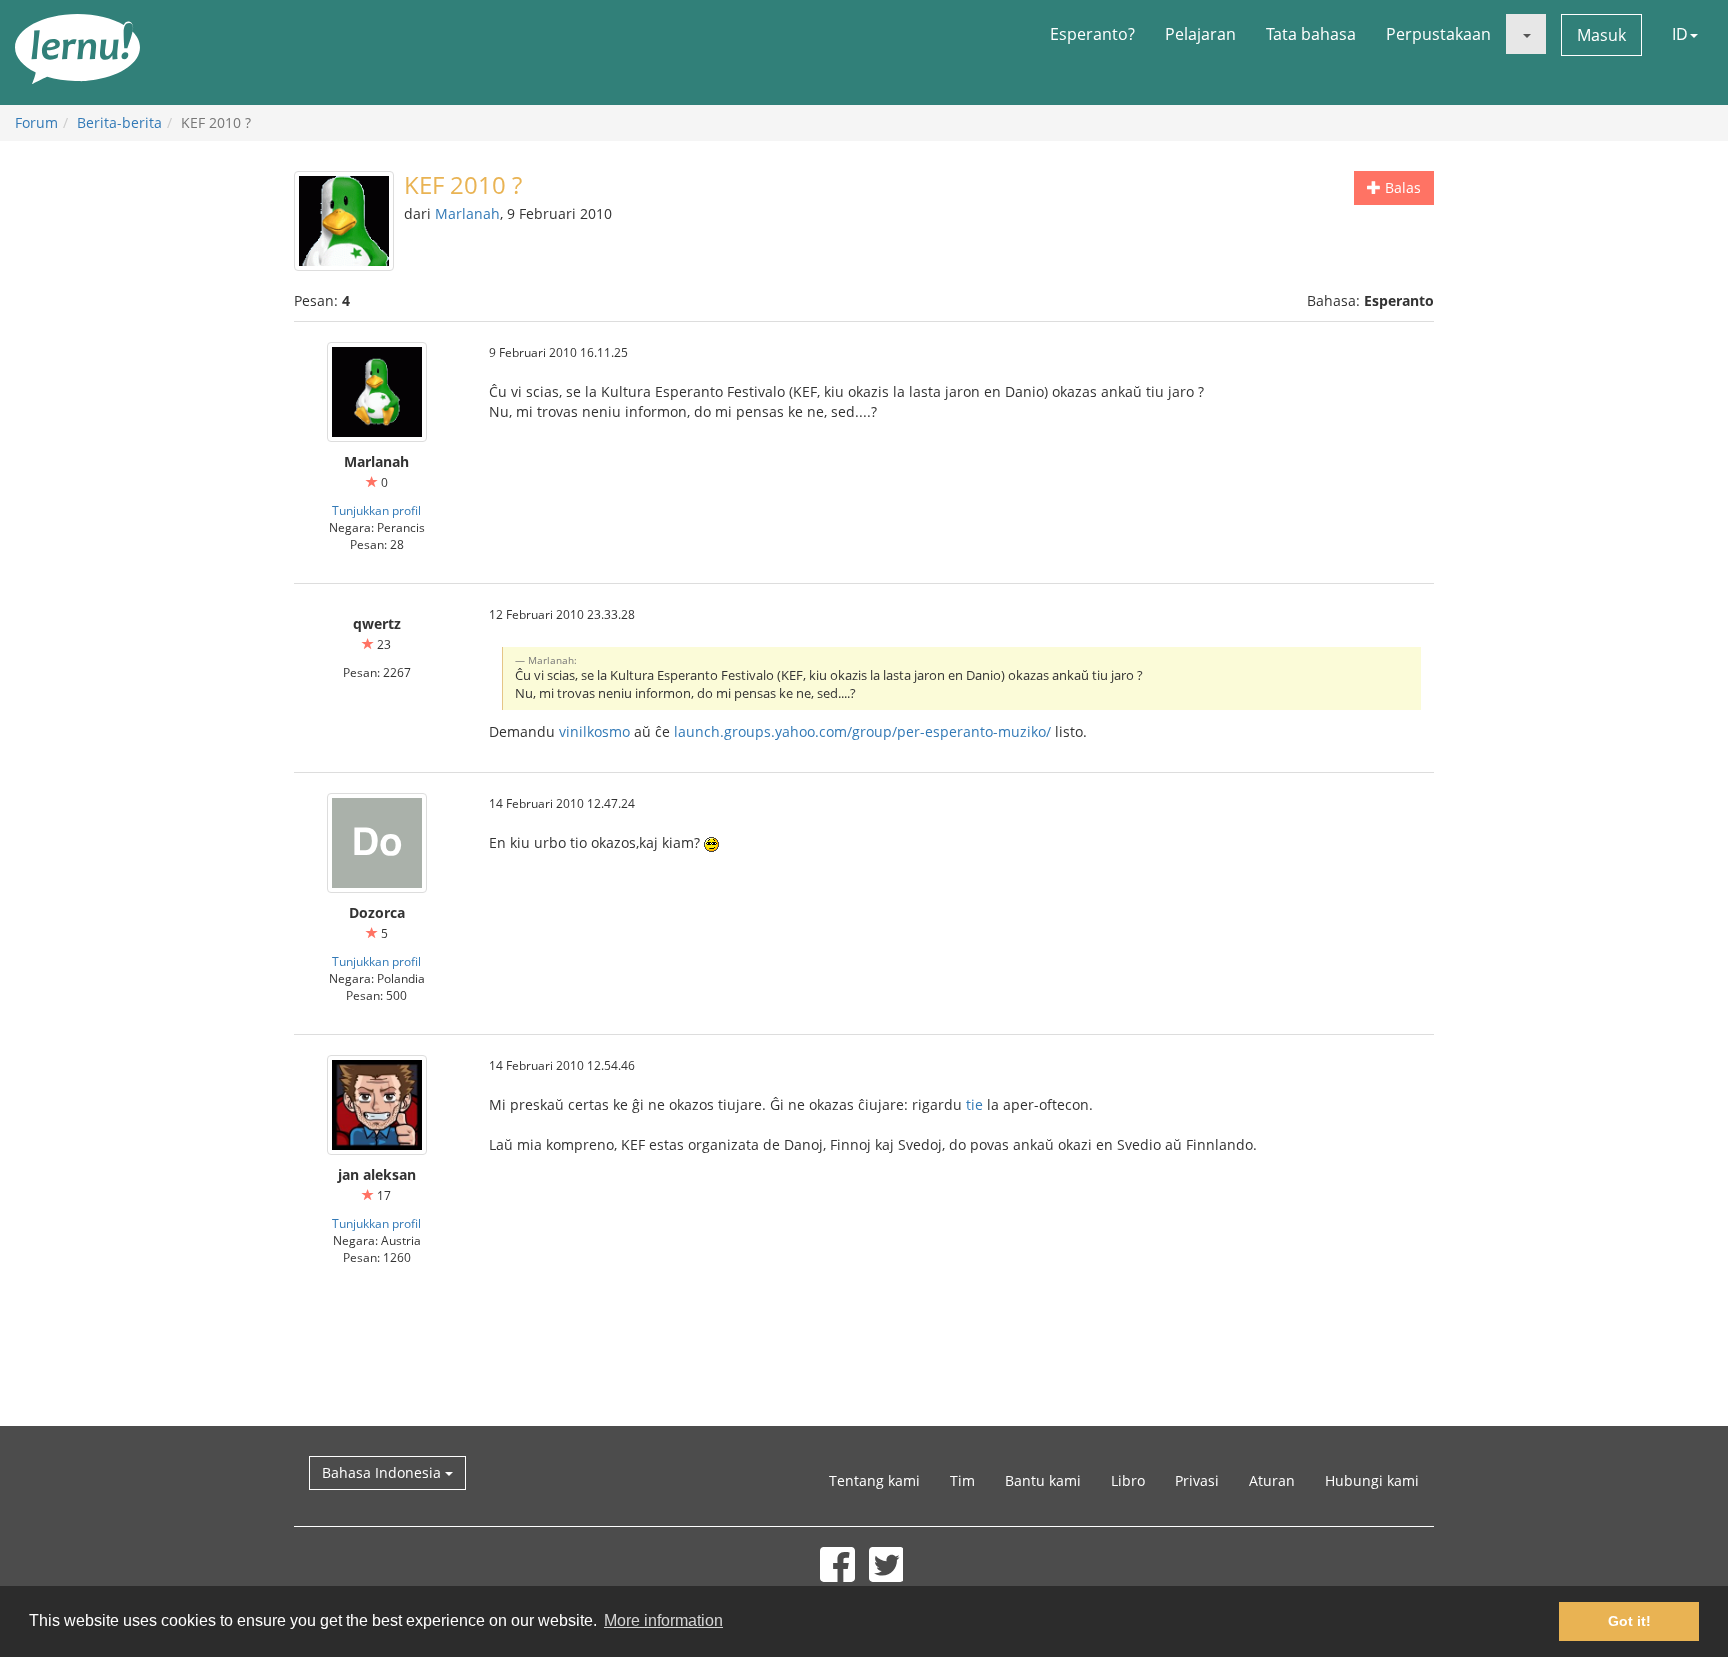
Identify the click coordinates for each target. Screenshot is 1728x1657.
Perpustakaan (1438, 34)
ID (1680, 34)
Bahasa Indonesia (383, 1472)
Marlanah (467, 213)
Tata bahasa (1311, 34)
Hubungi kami (1372, 1480)
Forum (36, 122)
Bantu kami (1043, 1480)
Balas (1401, 187)
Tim (962, 1480)
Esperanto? (1092, 34)
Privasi (1197, 1480)
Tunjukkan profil (376, 510)
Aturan (1272, 1480)
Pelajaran (1200, 34)
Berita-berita (119, 122)
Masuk (1601, 35)
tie (974, 1104)
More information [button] (663, 1620)
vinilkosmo (594, 731)
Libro (1128, 1480)
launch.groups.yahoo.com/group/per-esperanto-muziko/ (862, 731)
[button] (1526, 34)
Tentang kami (874, 1480)
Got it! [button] (1629, 1621)
